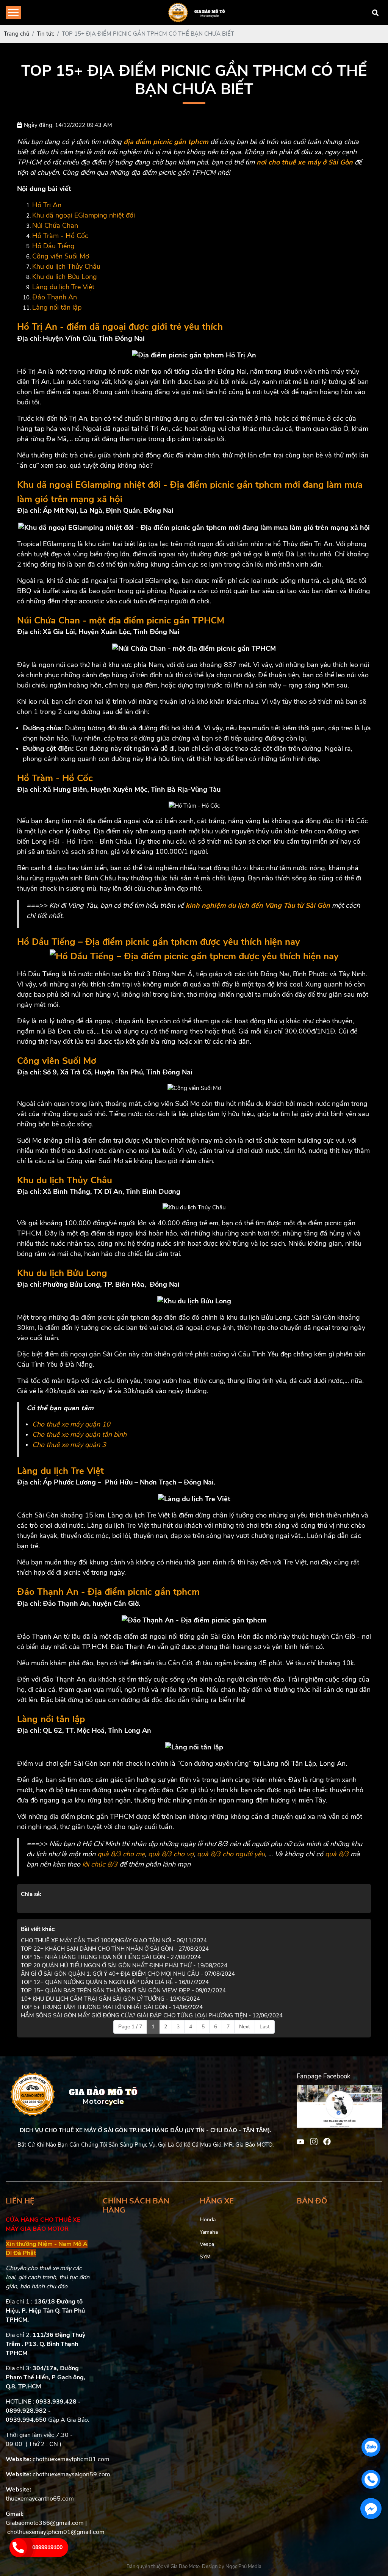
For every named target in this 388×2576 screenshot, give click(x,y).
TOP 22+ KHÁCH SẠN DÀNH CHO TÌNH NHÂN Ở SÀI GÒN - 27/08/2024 (115, 1949)
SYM (205, 2257)
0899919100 (47, 2547)
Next (245, 2027)
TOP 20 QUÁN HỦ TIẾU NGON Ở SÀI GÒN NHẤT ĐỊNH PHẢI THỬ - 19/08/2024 (124, 1965)
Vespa (207, 2244)
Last (265, 2027)
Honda (208, 2220)
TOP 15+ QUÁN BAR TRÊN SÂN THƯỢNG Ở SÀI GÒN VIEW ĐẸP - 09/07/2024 (123, 1990)
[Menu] (13, 13)
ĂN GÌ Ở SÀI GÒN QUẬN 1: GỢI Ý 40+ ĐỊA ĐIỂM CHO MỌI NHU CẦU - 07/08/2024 (128, 1974)
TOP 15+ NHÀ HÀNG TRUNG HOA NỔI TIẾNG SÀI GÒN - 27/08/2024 (111, 1957)
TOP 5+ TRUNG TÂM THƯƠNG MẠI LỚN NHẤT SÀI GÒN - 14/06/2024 (112, 2007)
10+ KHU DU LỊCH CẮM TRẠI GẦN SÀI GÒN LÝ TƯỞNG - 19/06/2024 (110, 1999)
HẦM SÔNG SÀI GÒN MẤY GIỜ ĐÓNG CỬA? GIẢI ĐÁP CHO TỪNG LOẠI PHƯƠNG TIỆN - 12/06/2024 (152, 2015)
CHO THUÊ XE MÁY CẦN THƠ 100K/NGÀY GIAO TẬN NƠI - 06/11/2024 (114, 1940)
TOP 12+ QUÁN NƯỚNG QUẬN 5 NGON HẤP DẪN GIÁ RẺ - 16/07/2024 (115, 1982)
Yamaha (209, 2232)
